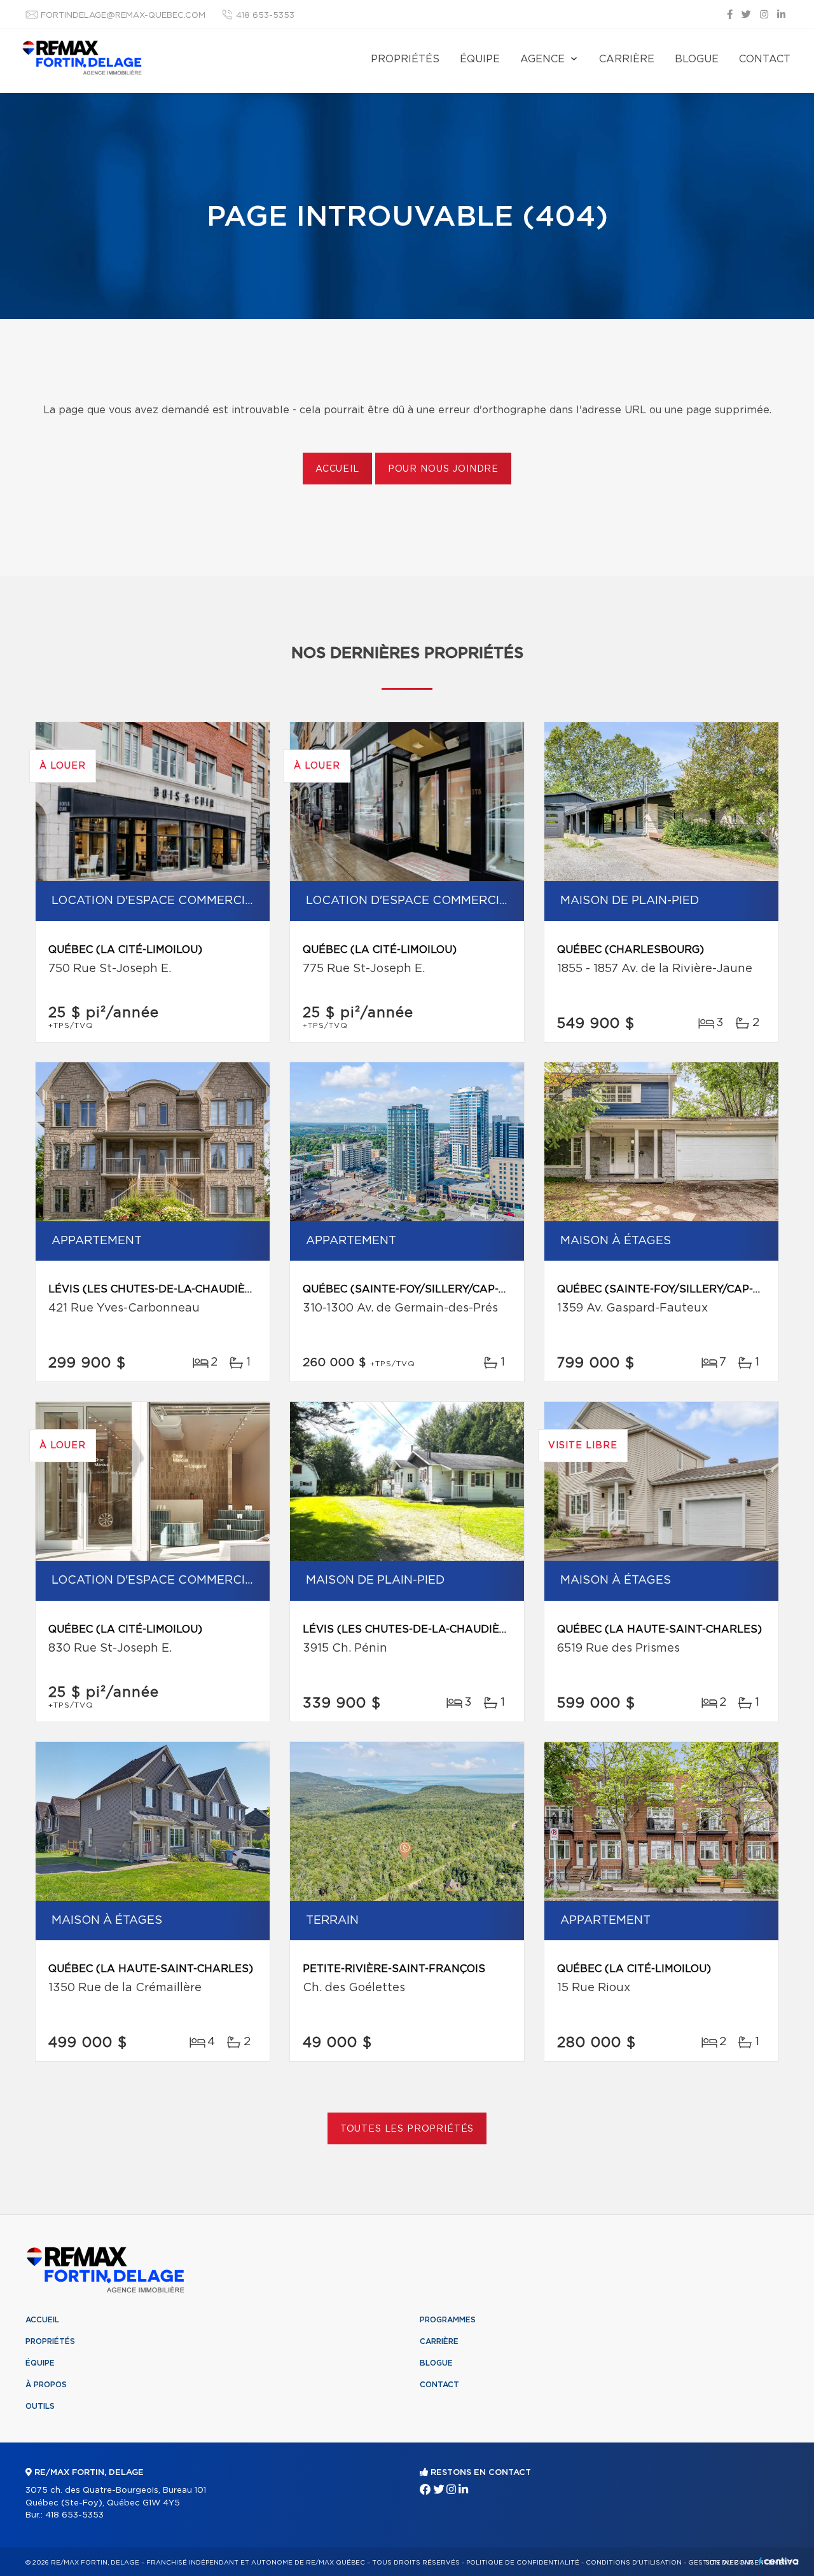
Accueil (337, 469)
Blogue (697, 59)
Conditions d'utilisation (634, 2563)
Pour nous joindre (443, 469)
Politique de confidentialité (523, 2563)
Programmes (448, 2320)
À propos (46, 2385)
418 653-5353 (265, 16)
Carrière (627, 59)
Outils (40, 2406)
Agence (542, 59)
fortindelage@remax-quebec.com (123, 16)
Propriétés (405, 59)
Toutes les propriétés (407, 2129)
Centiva (778, 2561)
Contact (765, 59)
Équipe (480, 59)
